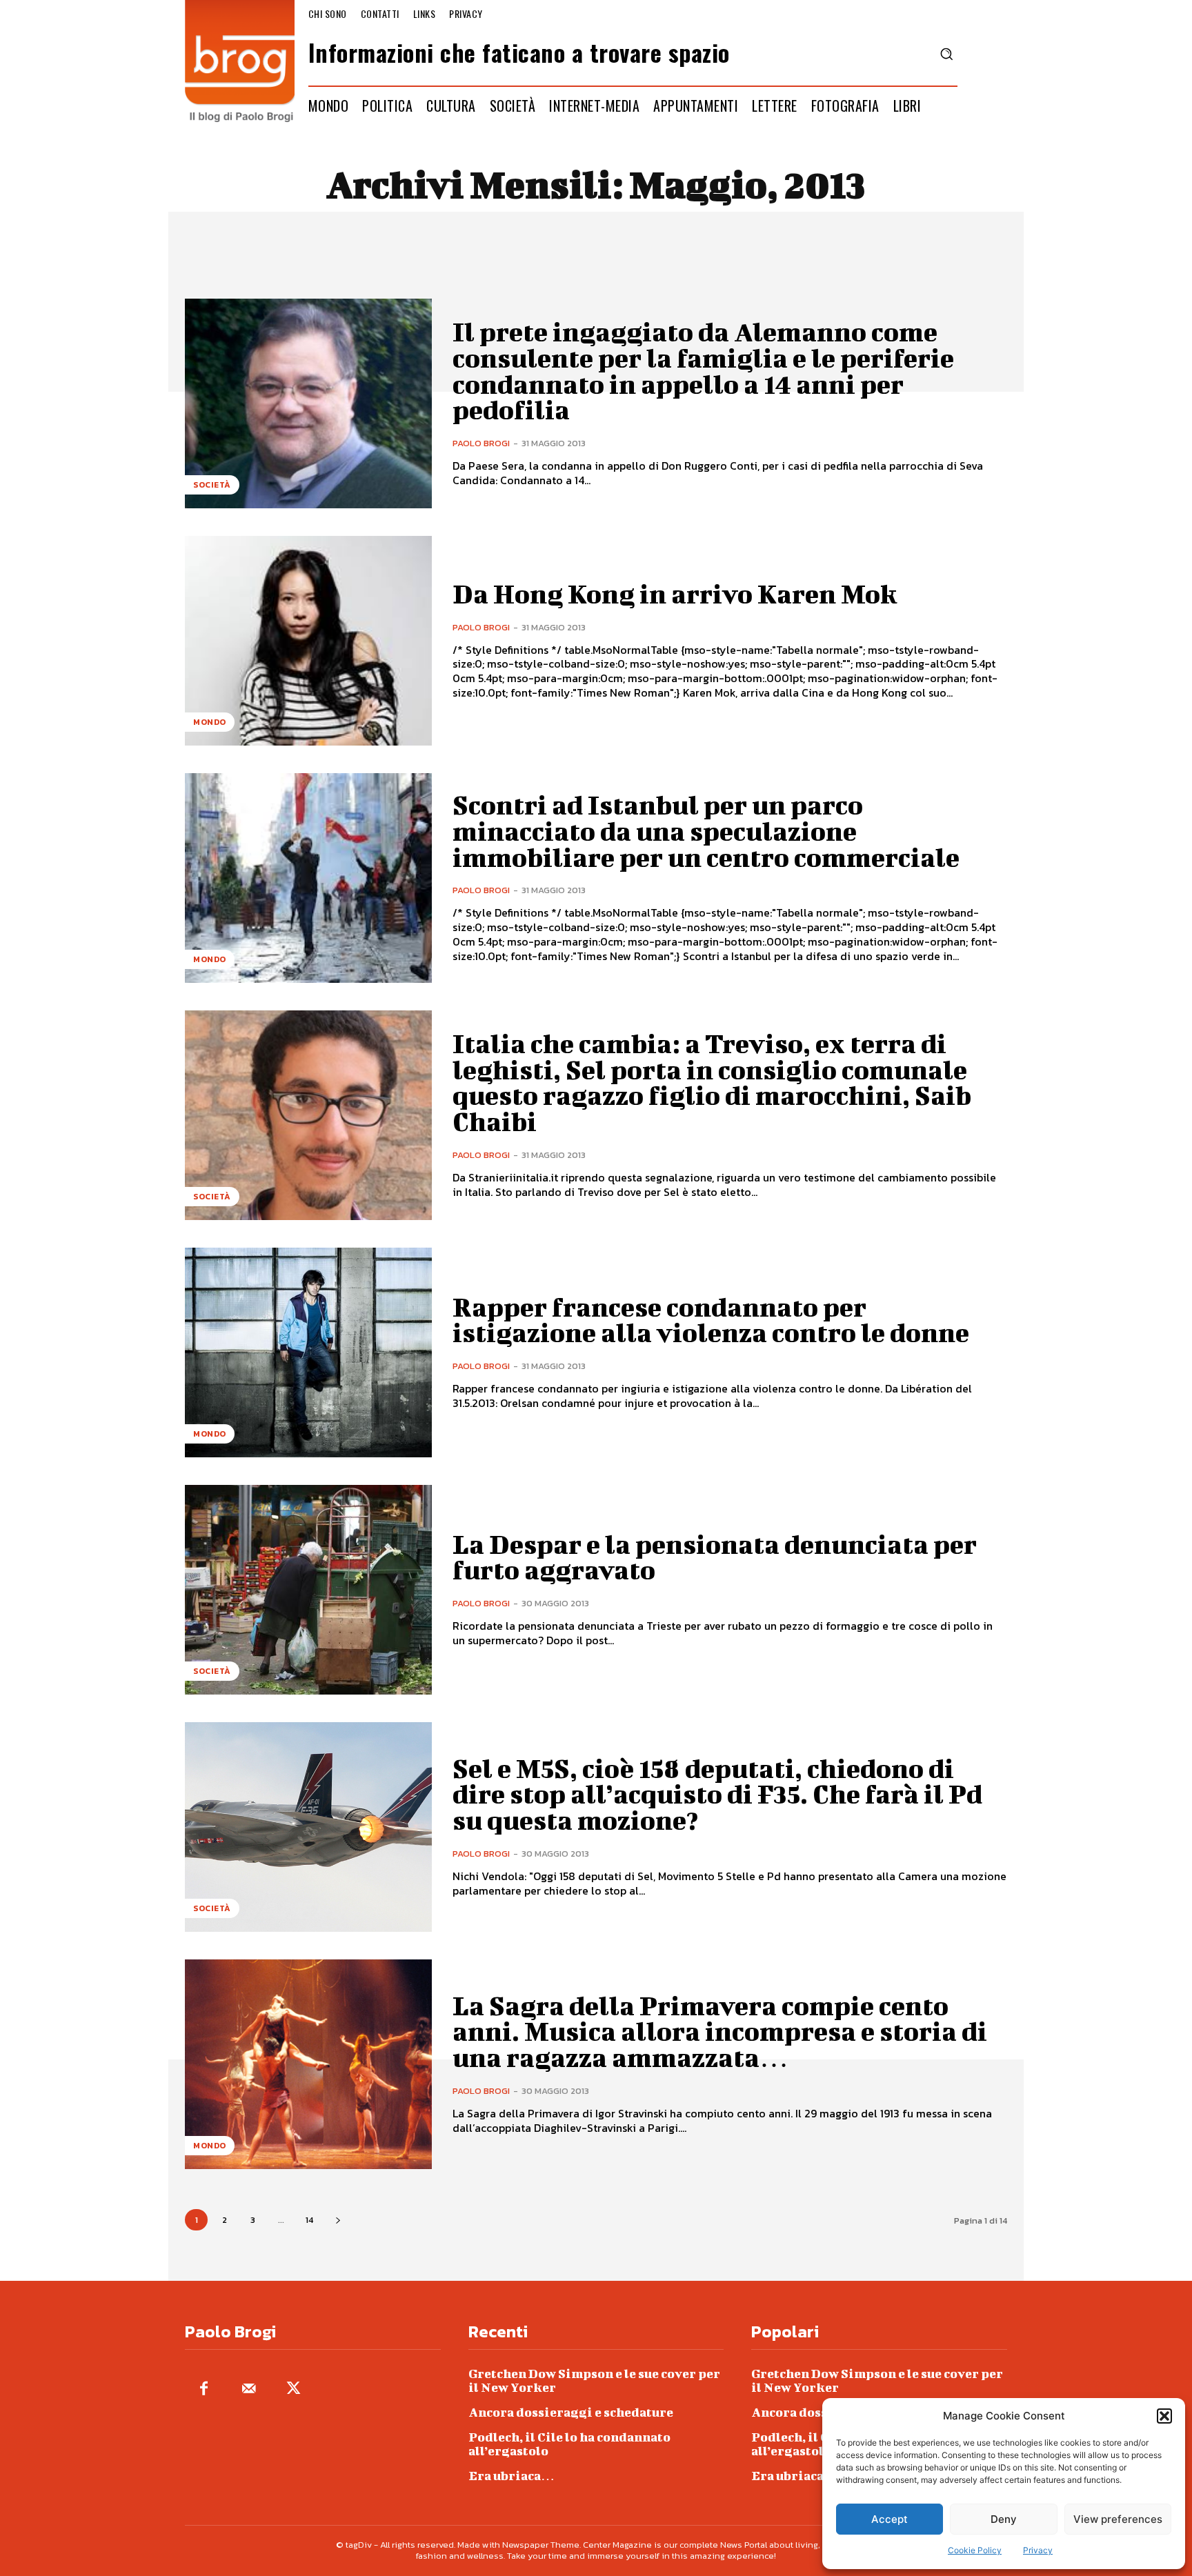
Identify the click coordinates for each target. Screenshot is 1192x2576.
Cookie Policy (975, 2550)
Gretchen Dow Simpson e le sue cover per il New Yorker (594, 2380)
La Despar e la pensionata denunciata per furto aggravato (715, 1557)
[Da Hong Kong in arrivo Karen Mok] (308, 641)
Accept (890, 2519)
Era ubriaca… (511, 2476)
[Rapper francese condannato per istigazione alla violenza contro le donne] (308, 1352)
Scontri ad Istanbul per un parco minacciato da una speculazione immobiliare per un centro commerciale (706, 831)
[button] (1164, 2416)
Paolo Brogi (481, 443)
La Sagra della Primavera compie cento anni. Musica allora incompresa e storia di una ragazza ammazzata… (720, 2032)
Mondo (210, 722)
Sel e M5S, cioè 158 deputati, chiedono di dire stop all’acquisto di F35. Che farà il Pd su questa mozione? (717, 1795)
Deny (1004, 2519)
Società (212, 485)
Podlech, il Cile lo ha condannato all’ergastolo (569, 2444)
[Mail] (249, 2389)
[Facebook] (204, 2389)
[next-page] (338, 2220)
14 (309, 2220)
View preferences (1118, 2519)
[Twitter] (294, 2389)
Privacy (1038, 2550)
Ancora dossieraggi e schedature (571, 2412)
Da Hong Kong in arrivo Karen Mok (675, 594)
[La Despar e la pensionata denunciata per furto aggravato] (308, 1590)
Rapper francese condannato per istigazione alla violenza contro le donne (711, 1320)
